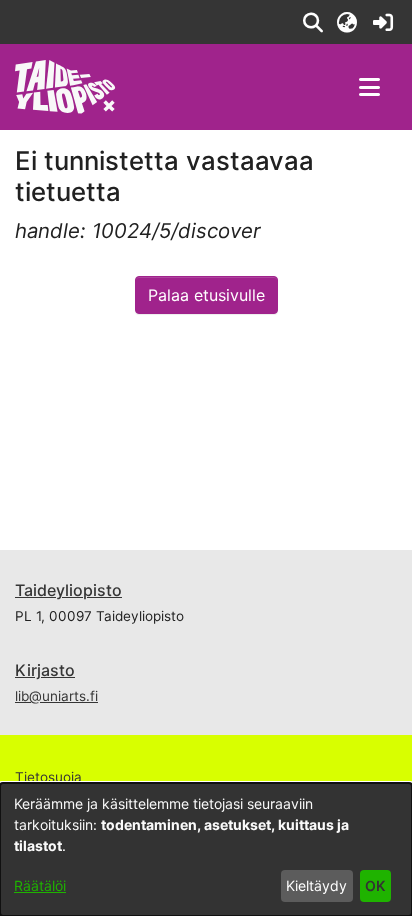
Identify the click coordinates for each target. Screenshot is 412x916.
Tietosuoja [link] (48, 777)
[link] (382, 22)
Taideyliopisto (68, 590)
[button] (312, 22)
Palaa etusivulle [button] (206, 295)
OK (375, 885)
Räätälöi (40, 885)
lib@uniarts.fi (56, 696)
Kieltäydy (316, 885)
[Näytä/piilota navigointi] (369, 87)
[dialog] (206, 849)
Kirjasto (45, 670)
